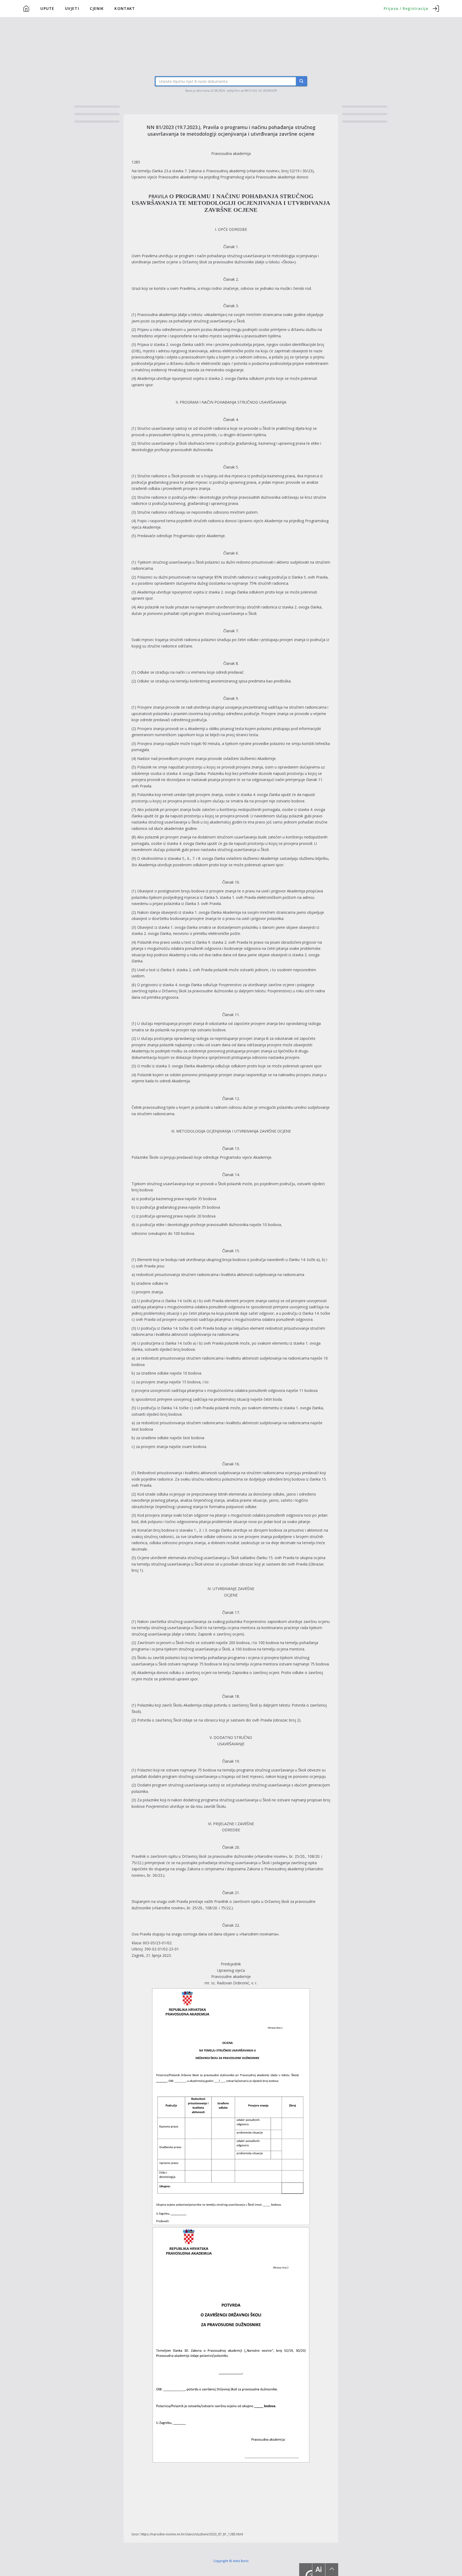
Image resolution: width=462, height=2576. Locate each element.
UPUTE (47, 8)
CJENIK (97, 8)
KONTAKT (125, 8)
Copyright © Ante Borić (231, 2561)
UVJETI (72, 8)
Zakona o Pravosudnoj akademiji (217, 171)
